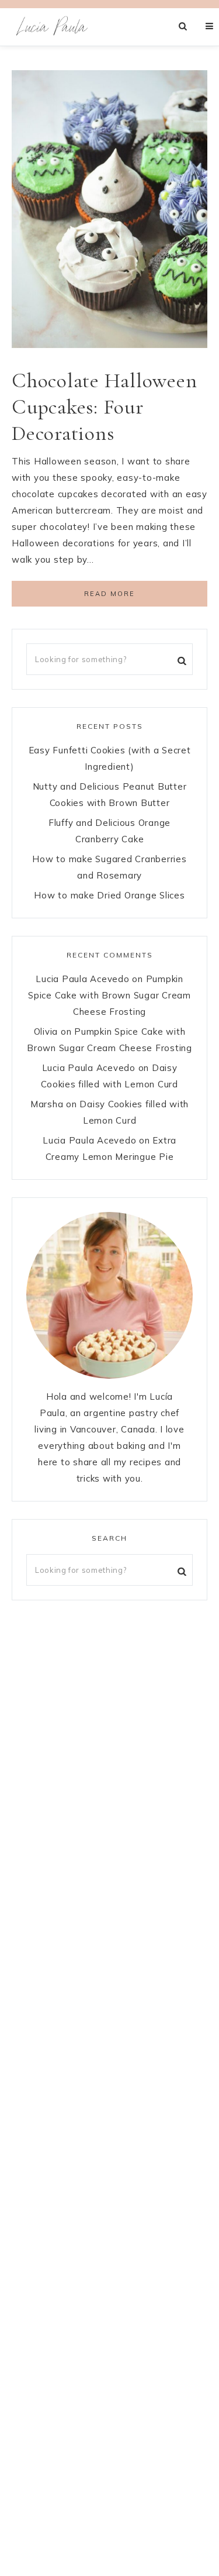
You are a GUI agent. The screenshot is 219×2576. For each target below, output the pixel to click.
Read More (109, 594)
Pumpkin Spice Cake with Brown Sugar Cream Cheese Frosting (109, 995)
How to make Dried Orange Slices (109, 895)
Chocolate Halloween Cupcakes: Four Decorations (104, 407)
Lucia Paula (53, 27)
